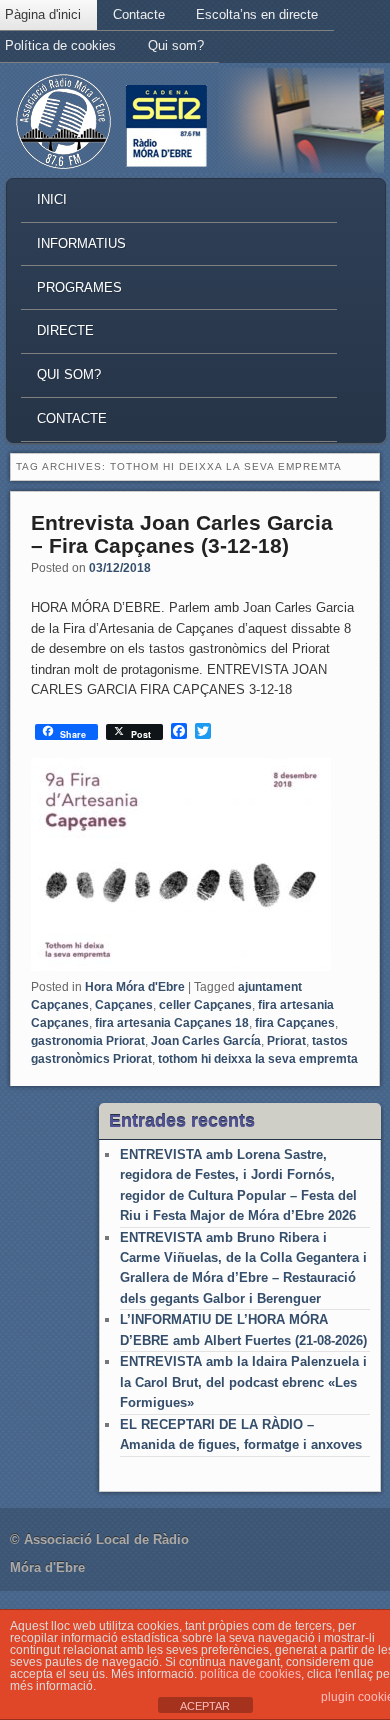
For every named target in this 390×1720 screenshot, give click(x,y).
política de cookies (250, 1674)
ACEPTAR (205, 1706)
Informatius (81, 243)
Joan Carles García (206, 1041)
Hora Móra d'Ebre (135, 987)
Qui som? (176, 45)
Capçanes (124, 1005)
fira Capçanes (295, 1023)
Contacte (139, 14)
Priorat (286, 1041)
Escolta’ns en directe (257, 14)
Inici (52, 199)
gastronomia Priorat (88, 1041)
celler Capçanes (205, 1005)
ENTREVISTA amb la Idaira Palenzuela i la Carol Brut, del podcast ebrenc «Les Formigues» (243, 1382)
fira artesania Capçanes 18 (172, 1023)
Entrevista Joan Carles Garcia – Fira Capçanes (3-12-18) (182, 534)
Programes (79, 287)
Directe (65, 330)
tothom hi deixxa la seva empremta (258, 1059)
